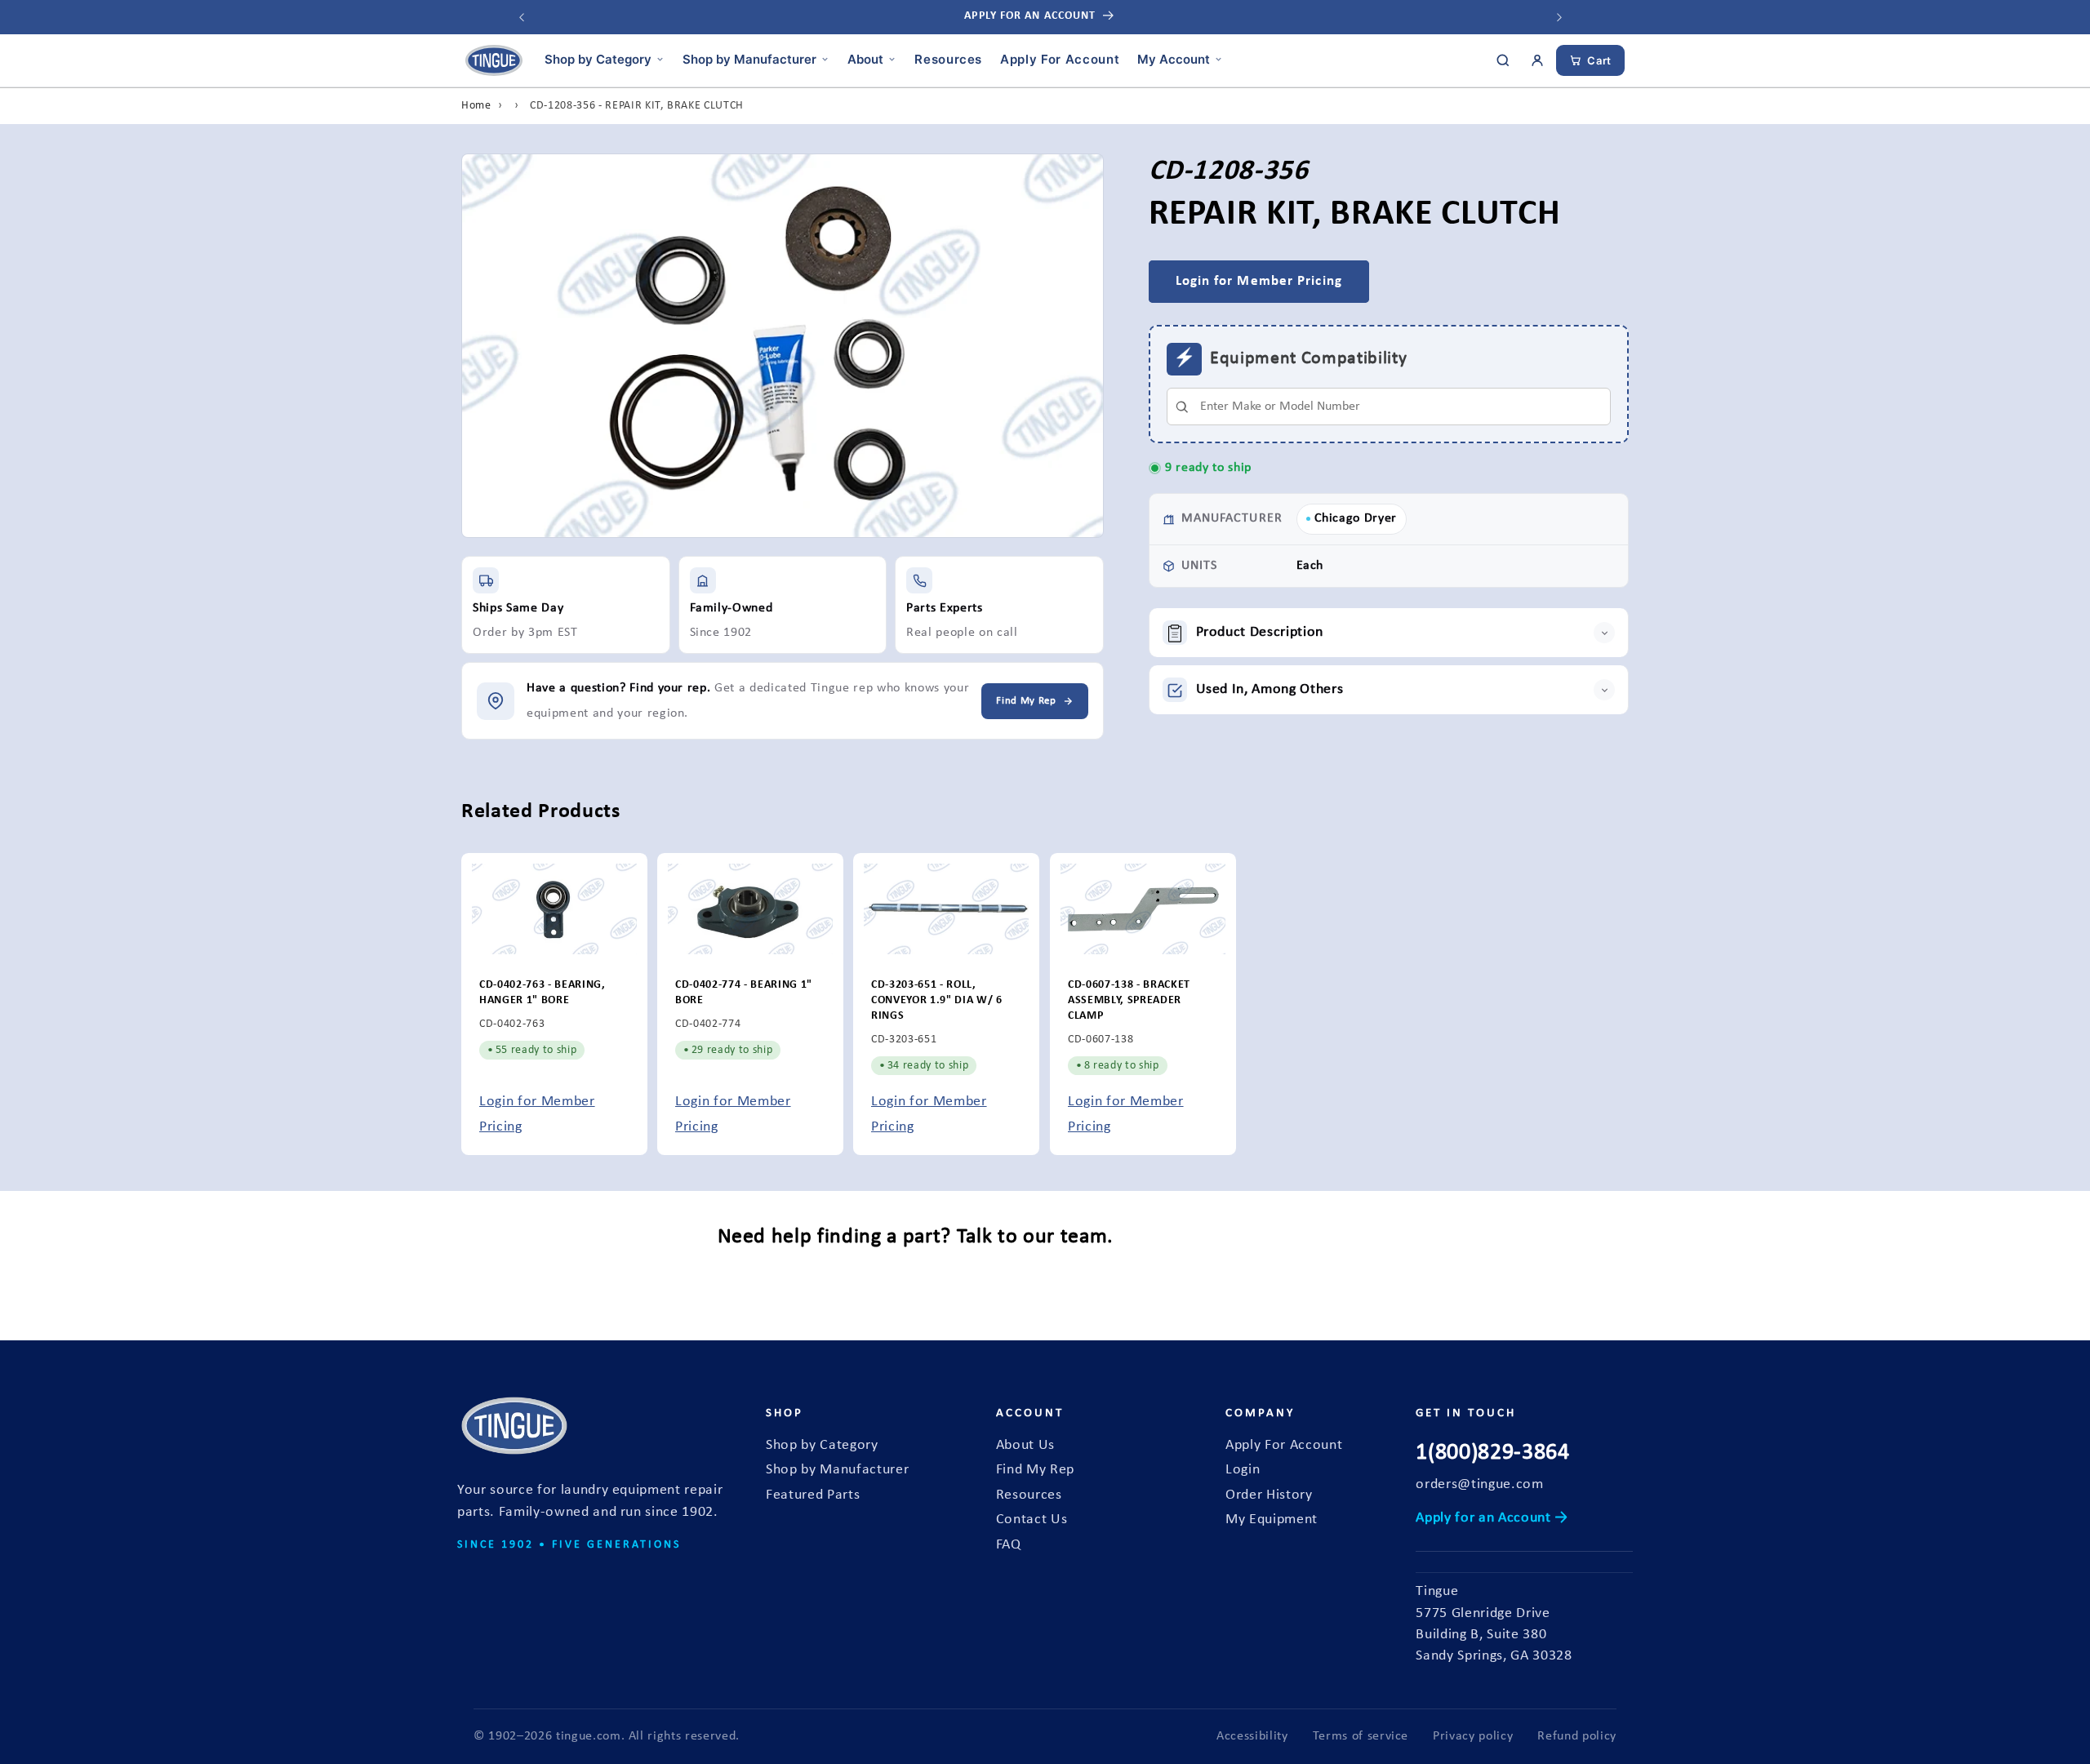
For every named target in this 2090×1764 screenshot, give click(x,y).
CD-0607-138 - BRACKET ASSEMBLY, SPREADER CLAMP (1129, 1001)
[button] (1389, 633)
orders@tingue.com (1479, 1484)
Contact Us (1032, 1520)
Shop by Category (598, 58)
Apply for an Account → (1492, 1518)
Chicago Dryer (1356, 518)
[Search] (1503, 60)
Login (1243, 1470)
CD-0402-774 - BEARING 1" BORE (744, 993)
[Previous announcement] (522, 17)
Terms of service (1361, 1736)
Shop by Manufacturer (749, 58)
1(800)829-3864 (1492, 1453)
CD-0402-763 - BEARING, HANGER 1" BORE (543, 993)
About (865, 58)
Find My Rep (1035, 1470)
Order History (1269, 1495)
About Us (1025, 1445)
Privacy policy (1473, 1736)
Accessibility (1252, 1736)
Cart (1599, 60)
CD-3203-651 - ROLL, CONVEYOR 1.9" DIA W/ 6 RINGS (937, 1001)
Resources (948, 58)
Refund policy (1577, 1736)
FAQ (1009, 1545)
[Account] (1537, 60)
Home (476, 106)
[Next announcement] (1559, 17)
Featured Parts (813, 1495)
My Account (1174, 58)
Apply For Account (1060, 58)
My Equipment (1272, 1520)
